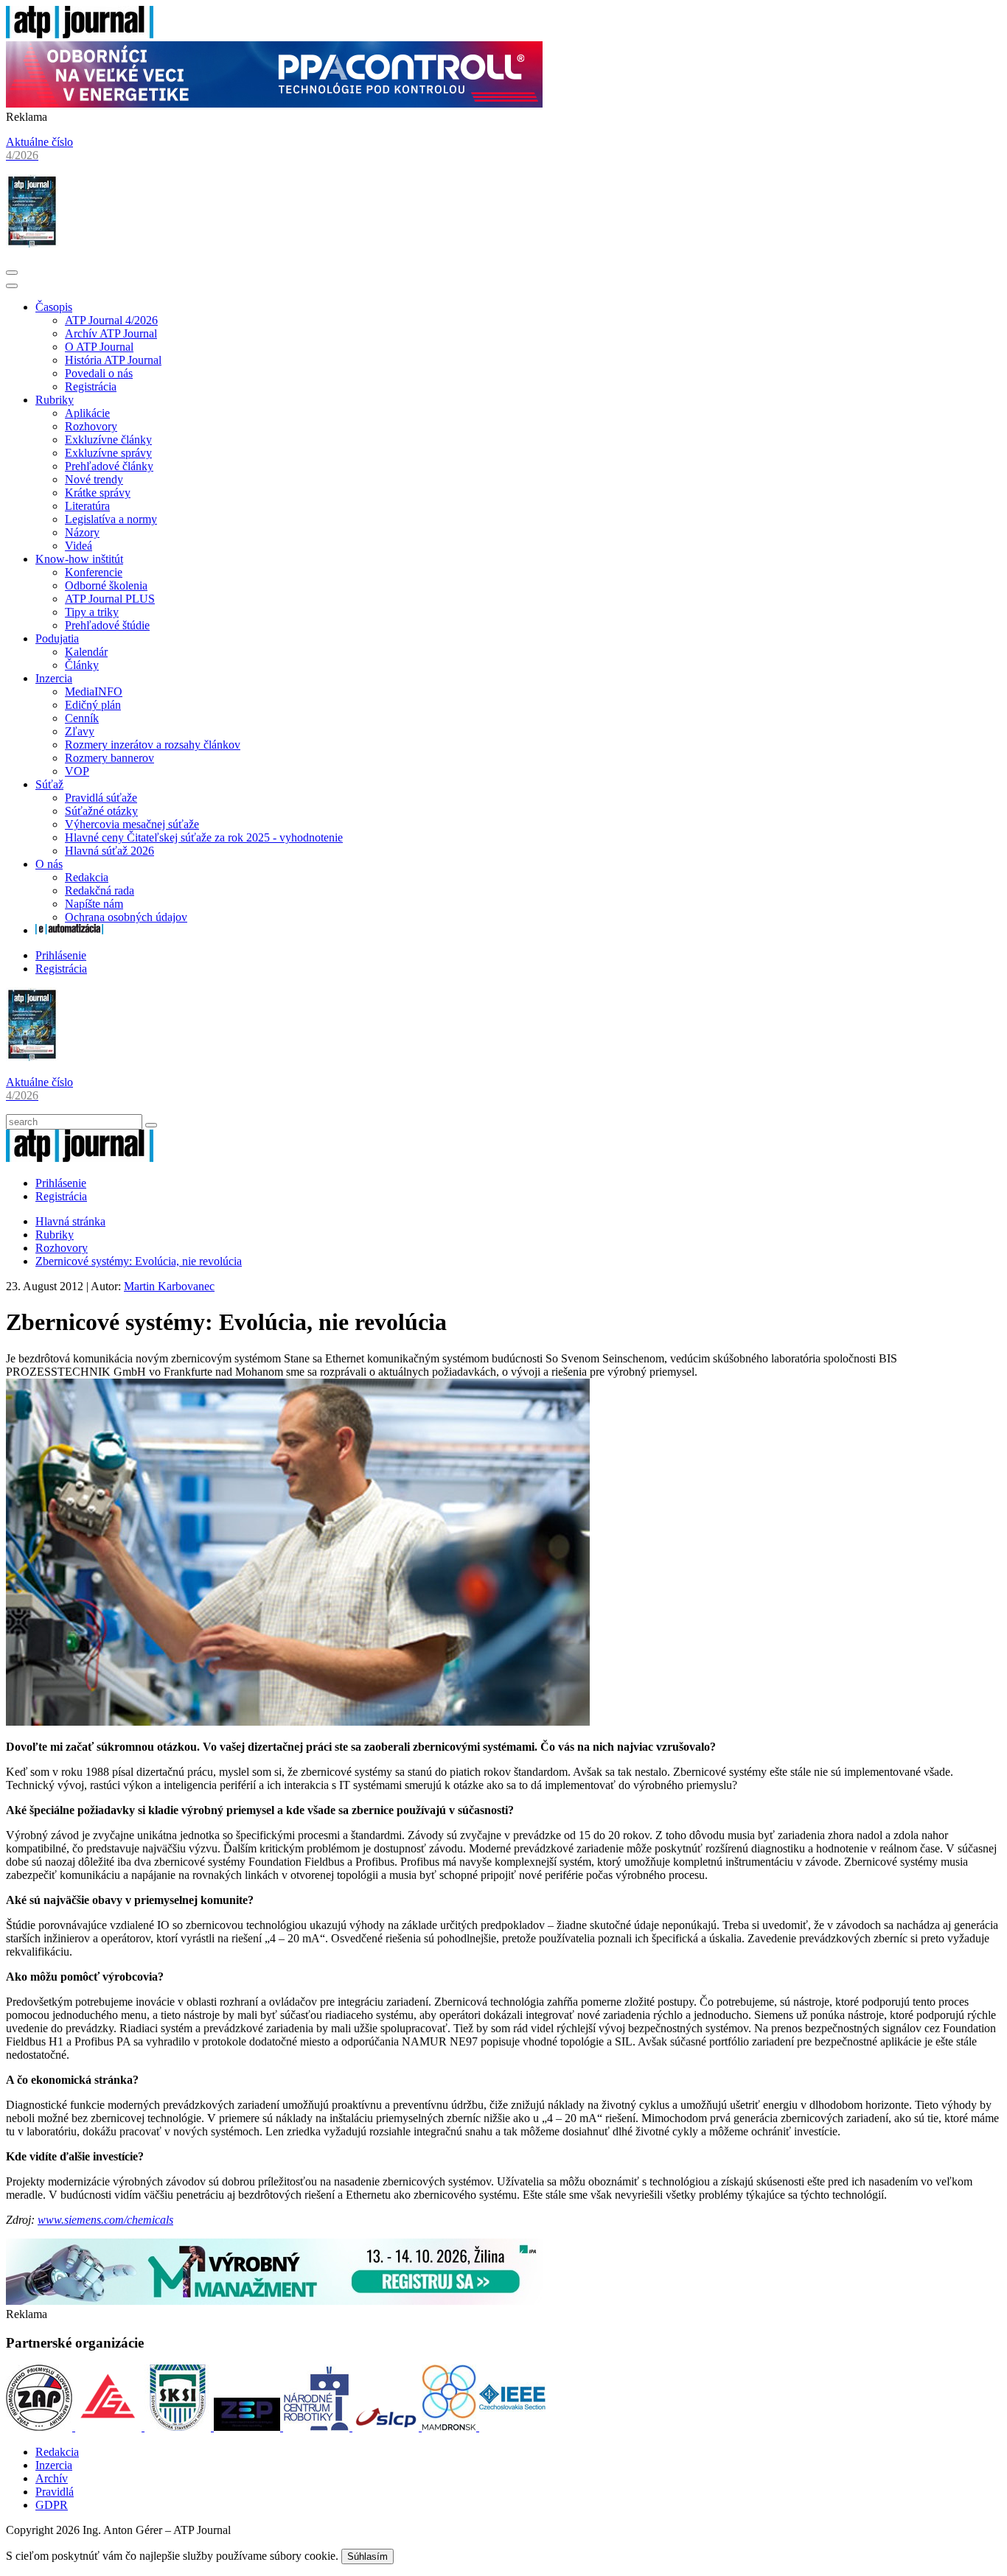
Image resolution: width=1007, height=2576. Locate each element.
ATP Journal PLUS (110, 599)
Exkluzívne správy (108, 453)
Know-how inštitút (79, 559)
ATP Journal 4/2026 (111, 320)
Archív (52, 2478)
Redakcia (87, 877)
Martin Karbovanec (169, 1286)
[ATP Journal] (80, 34)
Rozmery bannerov (109, 758)
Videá (79, 546)
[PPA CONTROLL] (274, 104)
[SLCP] (387, 2427)
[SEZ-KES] (110, 2427)
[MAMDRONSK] (450, 2427)
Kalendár (86, 652)
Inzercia (54, 678)
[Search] (151, 1125)
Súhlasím (367, 2556)
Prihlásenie (61, 955)
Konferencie (94, 572)
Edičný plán (93, 705)
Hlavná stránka (70, 1221)
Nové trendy (94, 479)
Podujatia (57, 638)
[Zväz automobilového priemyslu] (41, 2427)
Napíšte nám (94, 904)
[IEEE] (512, 2427)
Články (82, 665)
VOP (77, 771)
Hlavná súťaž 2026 (109, 851)
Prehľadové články (109, 466)
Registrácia (91, 386)
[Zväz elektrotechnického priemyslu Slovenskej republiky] (248, 2427)
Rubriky (55, 400)
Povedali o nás (99, 373)
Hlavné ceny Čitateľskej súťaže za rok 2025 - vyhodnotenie (204, 837)
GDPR (52, 2505)
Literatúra (87, 506)
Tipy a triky (92, 612)
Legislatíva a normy (111, 519)
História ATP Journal (113, 360)
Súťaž (49, 784)
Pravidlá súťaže (101, 798)
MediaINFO (94, 692)
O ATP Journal (99, 347)
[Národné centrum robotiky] (318, 2427)
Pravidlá (55, 2492)
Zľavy (80, 731)
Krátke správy (98, 493)
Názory (82, 532)
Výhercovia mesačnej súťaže (132, 824)
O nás (49, 864)
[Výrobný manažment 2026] (274, 2301)
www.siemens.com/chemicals (105, 2220)
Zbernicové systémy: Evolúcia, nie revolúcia (139, 1261)
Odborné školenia (106, 585)
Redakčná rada (100, 890)
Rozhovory (91, 426)
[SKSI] (179, 2427)
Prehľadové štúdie (107, 625)
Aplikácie (87, 413)
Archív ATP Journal (111, 333)
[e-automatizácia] (69, 930)
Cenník (82, 718)
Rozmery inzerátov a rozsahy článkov (153, 745)
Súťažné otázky (101, 811)
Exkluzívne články (108, 440)
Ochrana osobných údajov (126, 917)
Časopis (54, 307)
